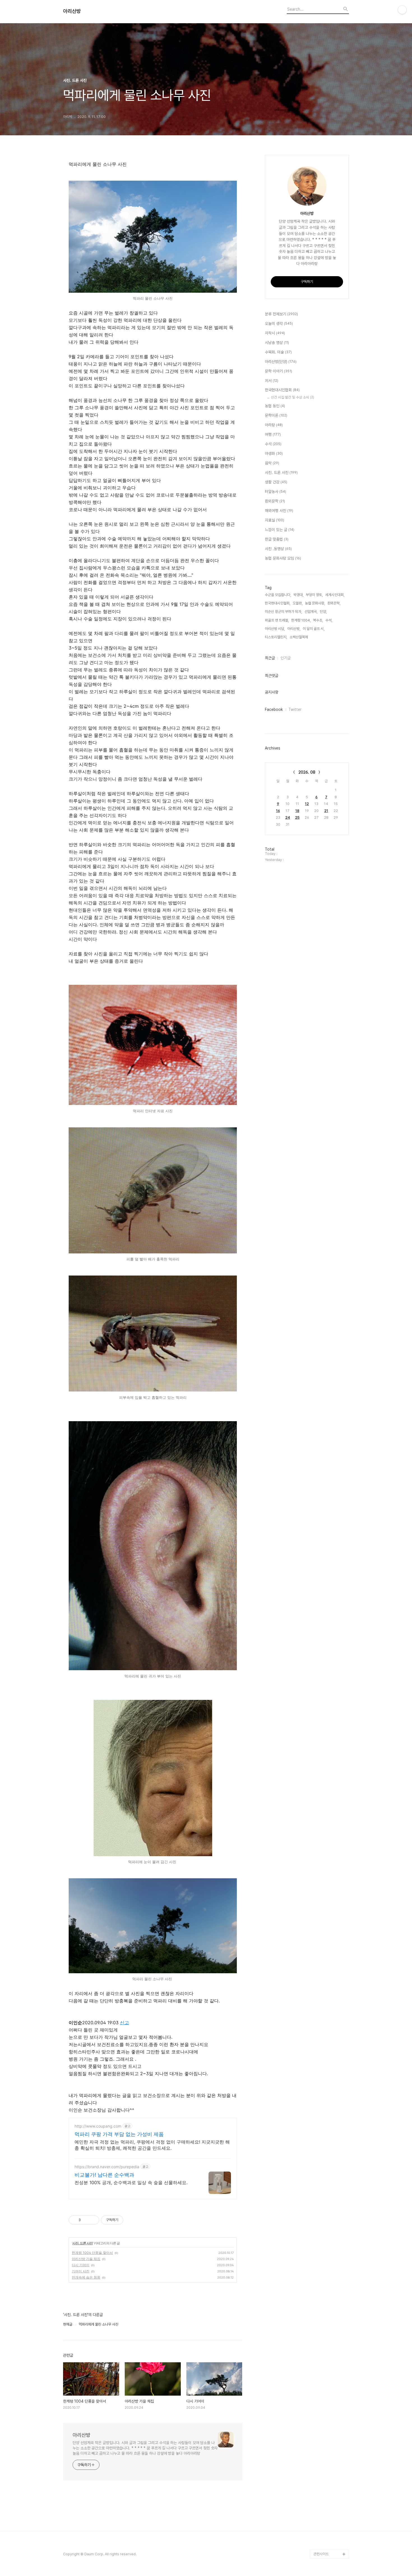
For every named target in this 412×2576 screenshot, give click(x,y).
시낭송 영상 (277, 343)
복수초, (318, 620)
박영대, (298, 595)
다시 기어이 (81, 2265)
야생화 (274, 453)
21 (326, 811)
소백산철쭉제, (299, 637)
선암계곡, (311, 612)
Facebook (274, 709)
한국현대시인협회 (282, 390)
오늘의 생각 (279, 324)
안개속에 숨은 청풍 (86, 2277)
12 (307, 804)
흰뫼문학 (275, 501)
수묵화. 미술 (278, 352)
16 (278, 811)
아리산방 (72, 11)
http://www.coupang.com (98, 2126)
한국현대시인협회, (278, 603)
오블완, (298, 603)
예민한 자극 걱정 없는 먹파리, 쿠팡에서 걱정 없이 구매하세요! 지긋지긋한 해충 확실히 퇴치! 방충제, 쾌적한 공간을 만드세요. (152, 2145)
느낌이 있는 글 (280, 530)
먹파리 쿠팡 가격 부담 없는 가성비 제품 (119, 2134)
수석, (329, 620)
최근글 (270, 658)
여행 (273, 434)
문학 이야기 (278, 371)
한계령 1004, (301, 620)
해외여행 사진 (279, 511)
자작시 (275, 333)
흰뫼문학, (334, 603)
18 (297, 811)
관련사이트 (321, 2554)
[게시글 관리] (93, 2220)
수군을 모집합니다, (278, 595)
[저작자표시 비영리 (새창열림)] (128, 2220)
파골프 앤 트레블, (277, 620)
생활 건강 (276, 482)
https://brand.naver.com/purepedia (107, 2167)
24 (288, 817)
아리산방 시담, (275, 629)
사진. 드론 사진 (83, 2243)
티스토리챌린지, (276, 637)
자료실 (275, 520)
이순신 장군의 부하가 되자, (283, 612)
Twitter (295, 709)
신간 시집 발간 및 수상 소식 (293, 397)
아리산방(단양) (281, 362)
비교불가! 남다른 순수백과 (104, 2175)
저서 (272, 381)
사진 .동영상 (278, 549)
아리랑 (274, 425)
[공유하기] (86, 2220)
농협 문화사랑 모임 (283, 558)
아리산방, (294, 629)
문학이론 (276, 415)
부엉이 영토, (314, 595)
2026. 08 (307, 772)
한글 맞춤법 (277, 539)
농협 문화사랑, (315, 603)
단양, (323, 612)
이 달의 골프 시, (314, 629)
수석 (273, 444)
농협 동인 (275, 406)
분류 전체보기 (281, 314)
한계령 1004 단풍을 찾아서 (92, 2253)
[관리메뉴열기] (402, 10)
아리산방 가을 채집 (86, 2259)
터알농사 (276, 492)
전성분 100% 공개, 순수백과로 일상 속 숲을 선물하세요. (131, 2182)
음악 (272, 463)
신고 (124, 2023)
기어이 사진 (81, 2271)
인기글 (286, 658)
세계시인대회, (335, 595)
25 (297, 817)
